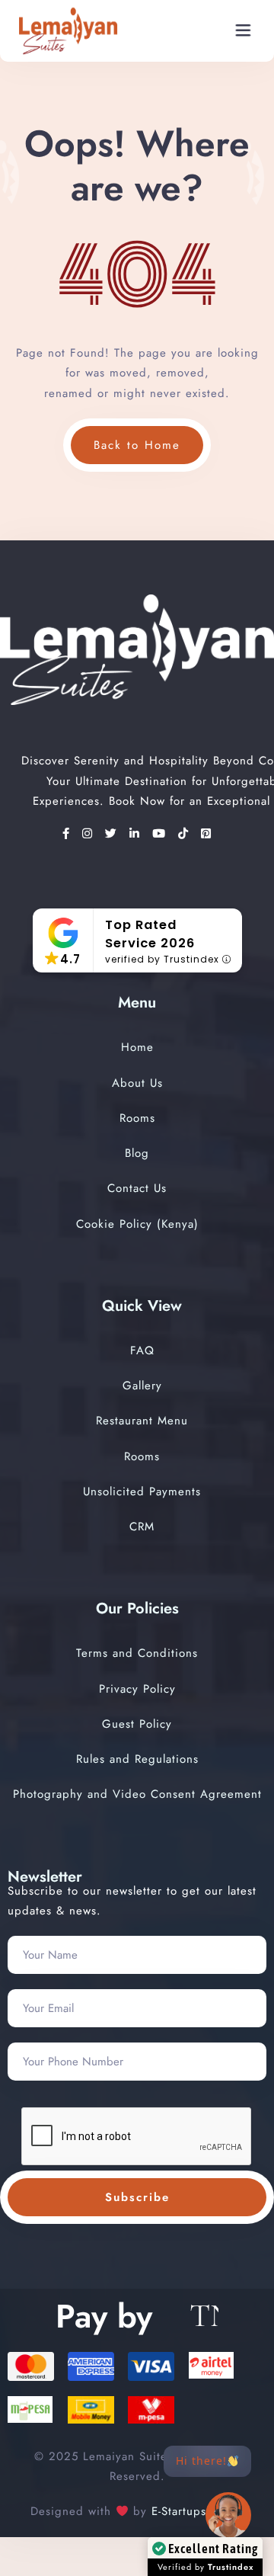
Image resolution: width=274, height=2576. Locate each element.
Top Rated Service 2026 (150, 934)
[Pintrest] (206, 834)
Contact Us (137, 1188)
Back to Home (137, 445)
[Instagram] (90, 834)
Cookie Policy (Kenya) (137, 1224)
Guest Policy (137, 1724)
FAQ (142, 1350)
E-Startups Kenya (195, 2511)
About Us (137, 1083)
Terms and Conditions (137, 1653)
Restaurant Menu (142, 1421)
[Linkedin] (137, 834)
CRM (142, 1527)
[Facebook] (68, 834)
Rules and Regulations (137, 1759)
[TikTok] (186, 834)
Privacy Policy (137, 1689)
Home (137, 1047)
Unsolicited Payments (142, 1491)
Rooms (137, 1118)
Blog (137, 1153)
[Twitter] (113, 834)
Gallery (142, 1386)
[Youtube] (161, 834)
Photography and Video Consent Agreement (137, 1794)
